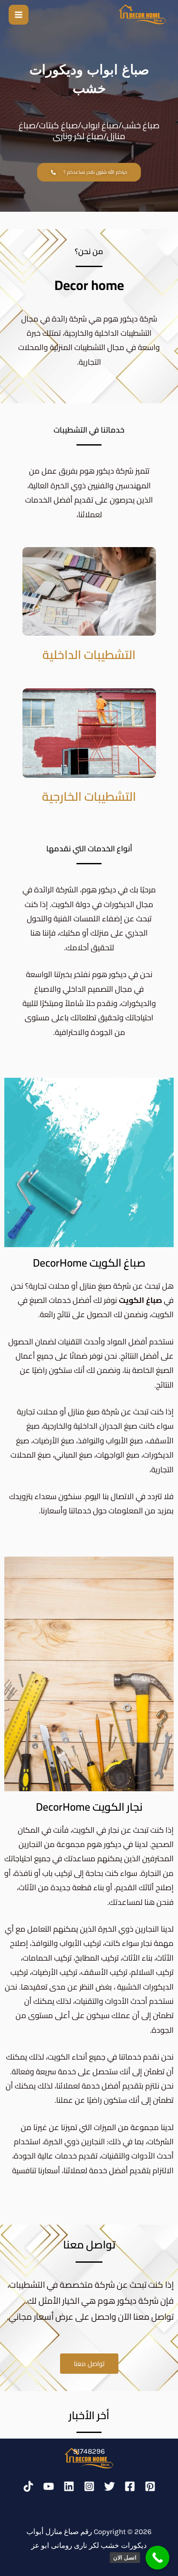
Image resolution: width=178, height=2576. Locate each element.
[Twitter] (110, 2486)
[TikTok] (28, 2486)
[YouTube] (49, 2486)
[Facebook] (130, 2486)
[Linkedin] (69, 2486)
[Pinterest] (150, 2486)
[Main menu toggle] (19, 15)
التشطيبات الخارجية (89, 796)
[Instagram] (89, 2486)
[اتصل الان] (157, 2558)
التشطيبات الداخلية (89, 655)
